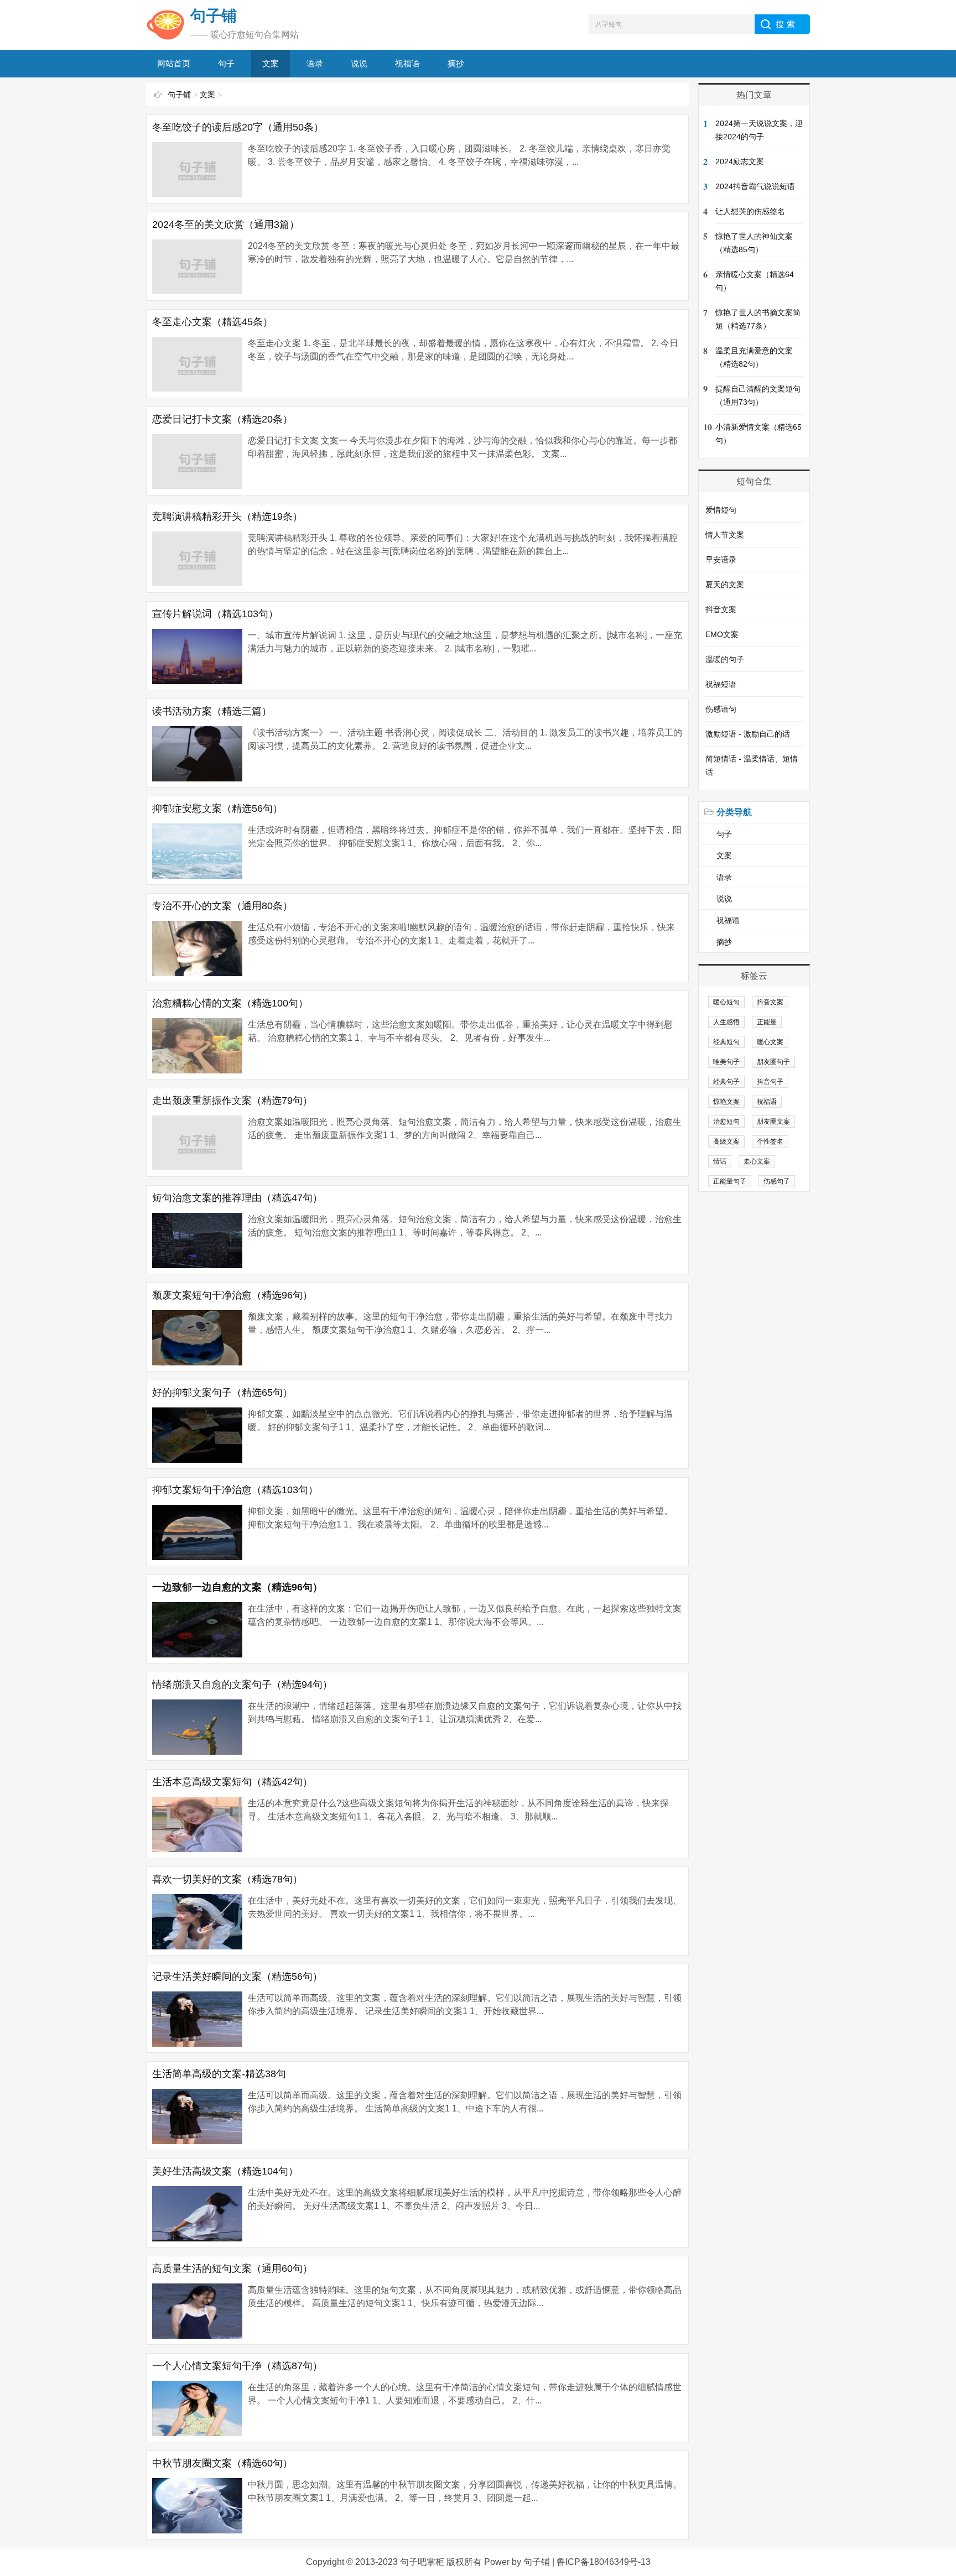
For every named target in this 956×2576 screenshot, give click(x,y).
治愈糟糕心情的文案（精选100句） (230, 1003)
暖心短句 (726, 1002)
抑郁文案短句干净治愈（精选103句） (235, 1490)
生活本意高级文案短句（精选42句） (232, 1782)
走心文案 (757, 1161)
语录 (315, 63)
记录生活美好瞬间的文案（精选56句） (237, 1977)
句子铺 (179, 95)
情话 (720, 1161)
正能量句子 (730, 1181)
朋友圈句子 (773, 1062)
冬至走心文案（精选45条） (212, 322)
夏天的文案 (725, 585)
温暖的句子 (725, 659)
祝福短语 (721, 684)
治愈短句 (726, 1122)
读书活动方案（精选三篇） (212, 711)
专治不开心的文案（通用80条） (222, 906)
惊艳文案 (726, 1102)
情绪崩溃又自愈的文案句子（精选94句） (242, 1685)
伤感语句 (721, 709)
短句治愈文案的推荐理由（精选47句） (237, 1198)
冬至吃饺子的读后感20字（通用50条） (238, 127)
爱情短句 (721, 510)
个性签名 (770, 1141)
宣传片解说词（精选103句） (215, 614)
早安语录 (721, 560)
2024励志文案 (740, 161)
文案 (271, 63)
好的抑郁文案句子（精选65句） (222, 1393)
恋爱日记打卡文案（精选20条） (222, 419)
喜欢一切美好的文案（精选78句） (227, 1879)
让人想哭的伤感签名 (750, 211)
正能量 (767, 1022)
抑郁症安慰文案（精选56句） (217, 809)
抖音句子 (770, 1082)
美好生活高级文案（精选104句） (225, 2171)
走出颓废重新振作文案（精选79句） (232, 1101)
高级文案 (726, 1141)
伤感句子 (777, 1181)
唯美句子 (726, 1062)
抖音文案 (721, 609)
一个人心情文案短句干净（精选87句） (237, 2366)
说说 (359, 63)
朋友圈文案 (773, 1122)
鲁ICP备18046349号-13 (604, 2562)
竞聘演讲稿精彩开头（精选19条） (227, 517)
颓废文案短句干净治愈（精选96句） (232, 1295)
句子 (226, 63)
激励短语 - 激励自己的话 (748, 734)
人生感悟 (726, 1022)
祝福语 (407, 63)
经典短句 (726, 1042)
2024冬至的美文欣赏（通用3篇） (226, 225)
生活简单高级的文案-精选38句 (219, 2074)
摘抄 (456, 63)
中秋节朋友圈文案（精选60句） (222, 2463)
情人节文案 (725, 535)
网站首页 (174, 63)
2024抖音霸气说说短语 (755, 186)
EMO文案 (722, 634)
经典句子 (726, 1082)
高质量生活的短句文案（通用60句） (232, 2269)
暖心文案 (770, 1042)
